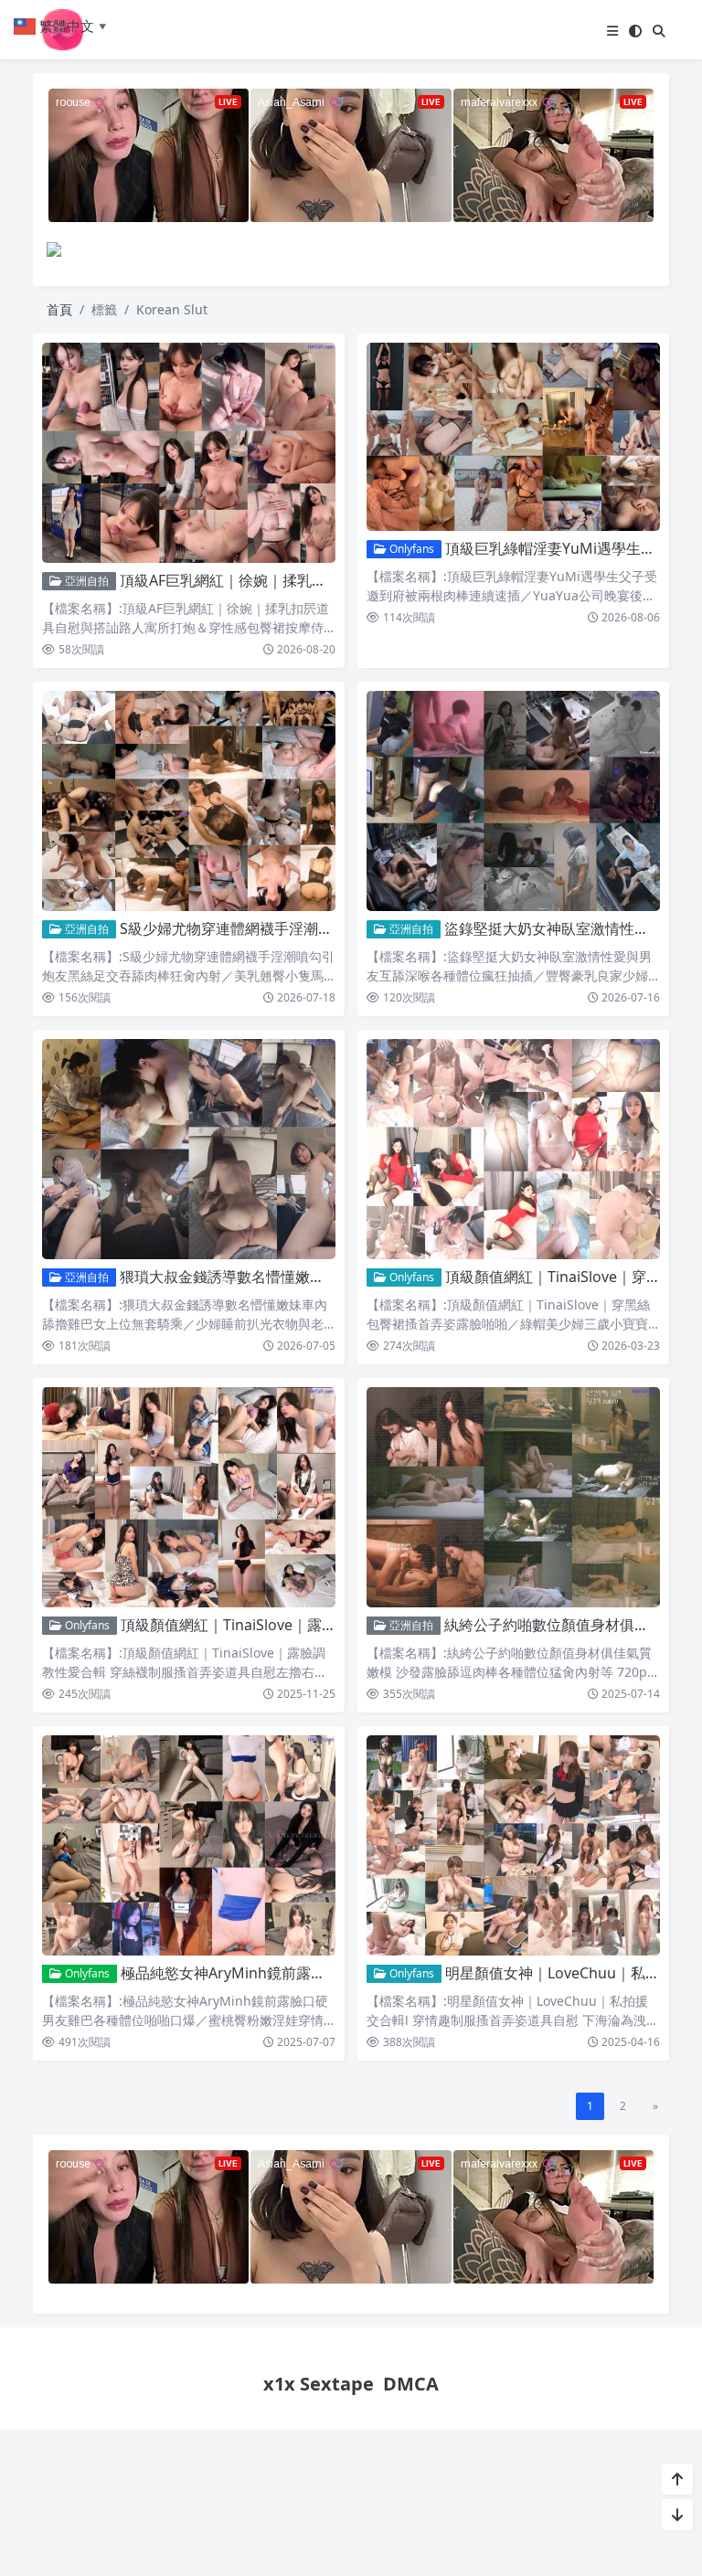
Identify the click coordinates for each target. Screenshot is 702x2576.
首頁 (59, 309)
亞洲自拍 (85, 581)
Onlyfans (410, 549)
